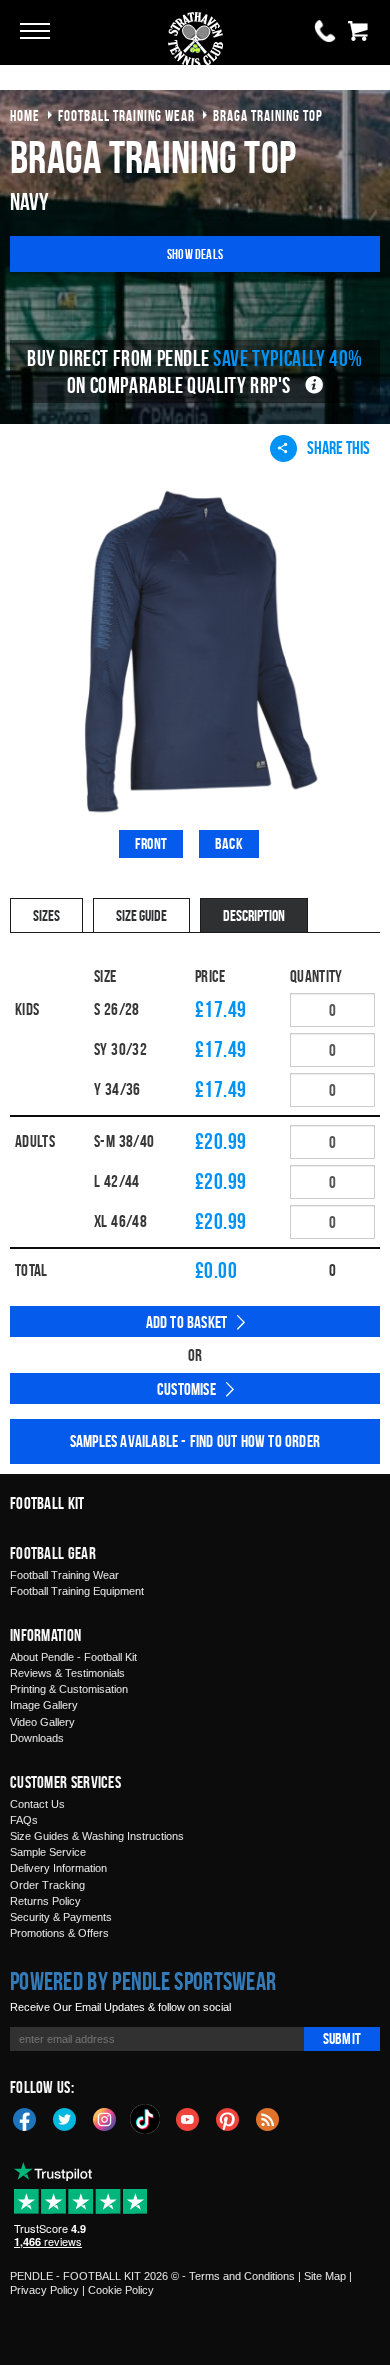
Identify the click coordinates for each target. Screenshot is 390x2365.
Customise (186, 1389)
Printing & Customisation (69, 1689)
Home (25, 115)
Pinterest (228, 2118)
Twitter (65, 2118)
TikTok (146, 2119)
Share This (338, 447)
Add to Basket (187, 1322)
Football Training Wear (64, 1575)
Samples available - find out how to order (195, 1441)
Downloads (37, 1738)
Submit (342, 2038)
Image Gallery (44, 1705)
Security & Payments (61, 1917)
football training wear (126, 115)
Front (151, 843)
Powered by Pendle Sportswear (143, 1981)
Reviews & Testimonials (67, 1673)
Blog (268, 2118)
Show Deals (195, 253)
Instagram (105, 2118)
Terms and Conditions (242, 2276)
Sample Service (48, 1852)
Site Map (325, 2276)
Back (229, 843)
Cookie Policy (121, 2290)
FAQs (24, 1820)
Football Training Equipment (77, 1591)
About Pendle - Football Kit (73, 1657)
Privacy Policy (44, 2290)
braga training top (268, 115)
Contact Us (37, 1804)
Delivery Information (58, 1868)
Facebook (25, 2118)
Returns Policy (45, 1901)
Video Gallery (42, 1722)
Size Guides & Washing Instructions (97, 1836)
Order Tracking (47, 1885)
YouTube (188, 2118)
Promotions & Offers (59, 1933)
